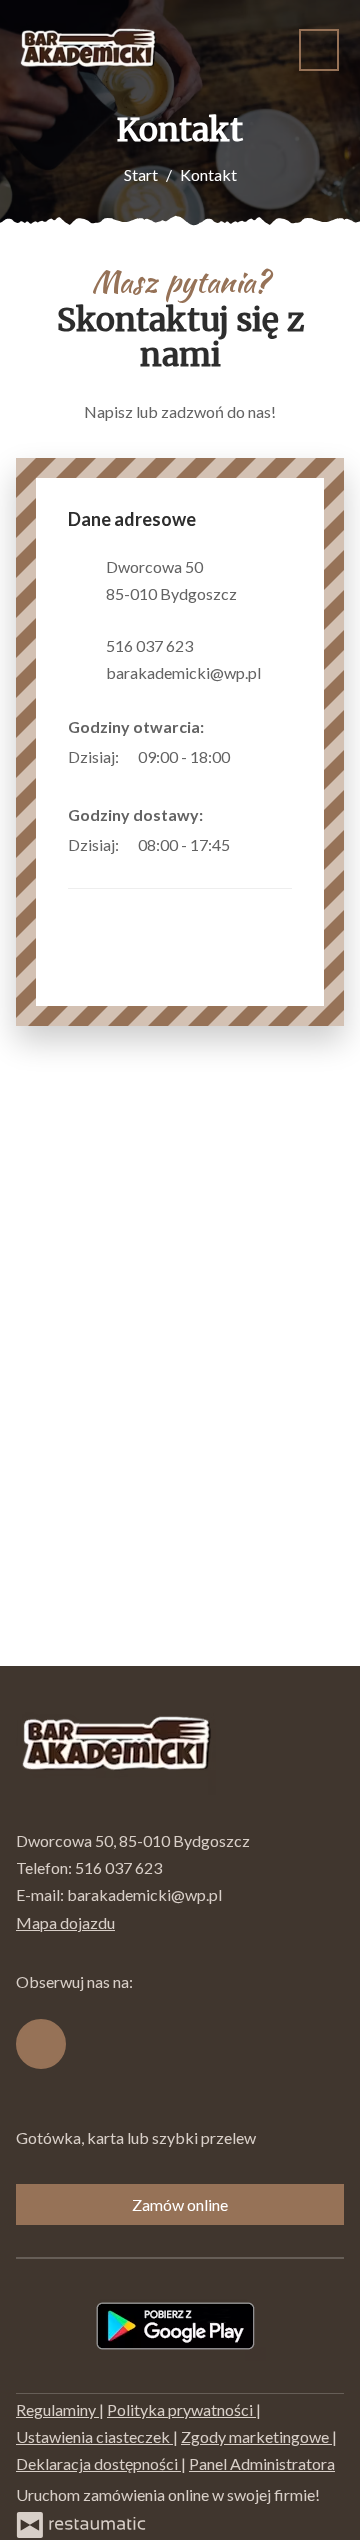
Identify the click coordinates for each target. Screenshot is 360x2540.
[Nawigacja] (319, 49)
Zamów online (180, 2204)
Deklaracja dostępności (98, 2463)
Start (141, 174)
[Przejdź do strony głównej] (88, 50)
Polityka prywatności (181, 2409)
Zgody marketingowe (256, 2436)
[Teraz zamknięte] (244, 756)
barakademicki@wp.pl (183, 672)
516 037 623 (149, 645)
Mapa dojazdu (65, 1922)
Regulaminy (57, 2409)
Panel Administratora (262, 2463)
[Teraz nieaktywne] (244, 844)
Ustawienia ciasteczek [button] (94, 2436)
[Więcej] (274, 756)
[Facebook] (93, 945)
